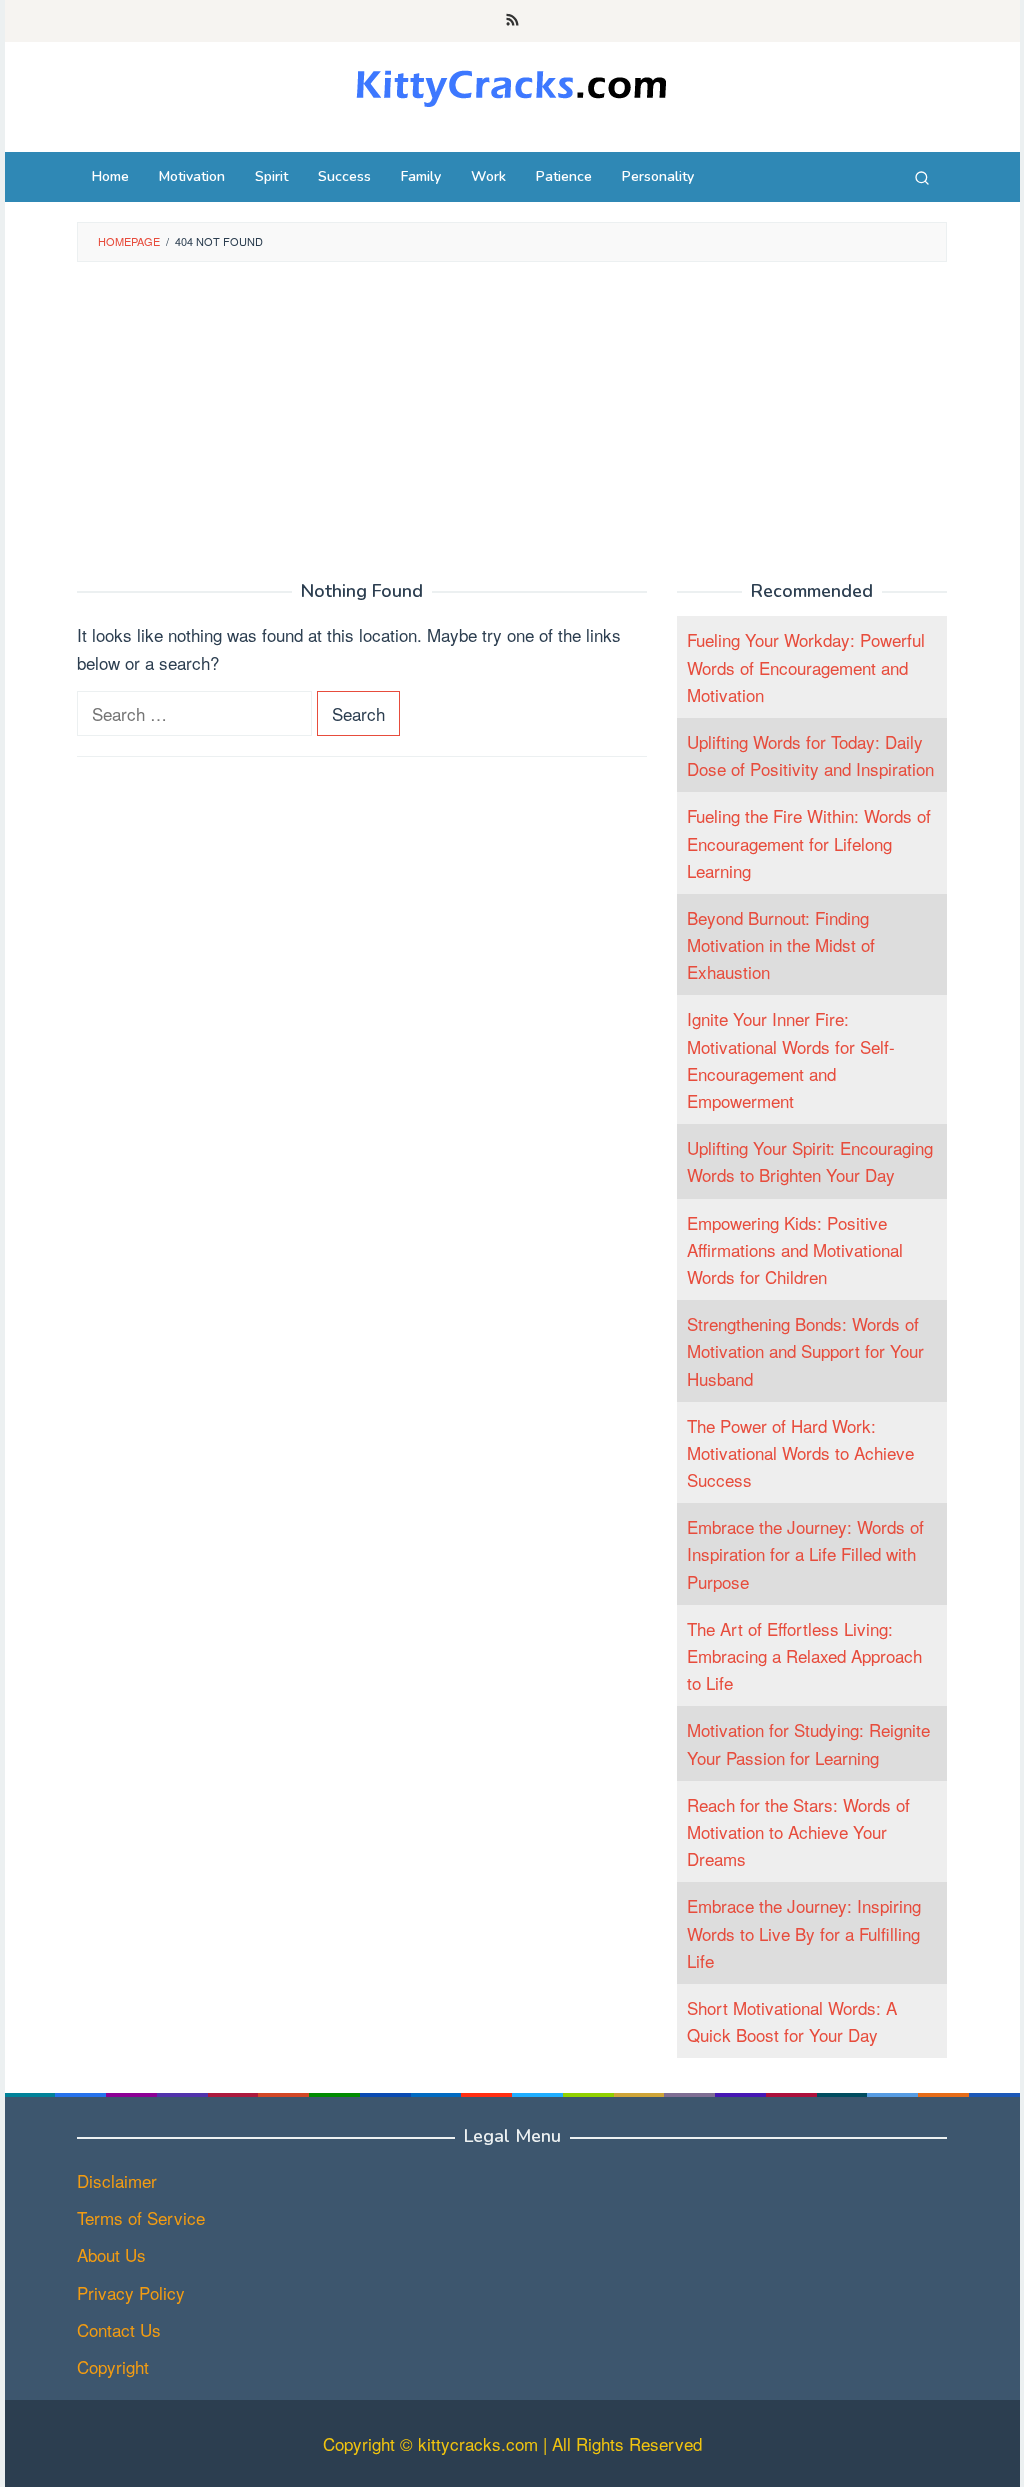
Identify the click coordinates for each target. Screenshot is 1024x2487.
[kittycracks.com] (512, 83)
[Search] (922, 177)
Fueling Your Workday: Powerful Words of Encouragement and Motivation (806, 666)
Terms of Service (141, 2217)
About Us (111, 2254)
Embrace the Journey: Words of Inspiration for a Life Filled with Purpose (805, 1553)
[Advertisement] (512, 422)
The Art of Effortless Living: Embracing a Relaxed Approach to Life (804, 1655)
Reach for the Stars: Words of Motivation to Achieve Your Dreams (798, 1831)
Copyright (113, 2366)
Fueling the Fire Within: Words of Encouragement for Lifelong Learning (809, 842)
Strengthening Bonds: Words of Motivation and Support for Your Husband (805, 1350)
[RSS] (512, 21)
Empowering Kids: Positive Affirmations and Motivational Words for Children (795, 1249)
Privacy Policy (131, 2292)
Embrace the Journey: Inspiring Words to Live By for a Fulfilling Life (804, 1932)
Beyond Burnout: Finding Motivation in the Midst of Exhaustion (781, 944)
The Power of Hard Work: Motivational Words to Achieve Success (800, 1452)
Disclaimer (117, 2180)
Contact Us (119, 2329)
